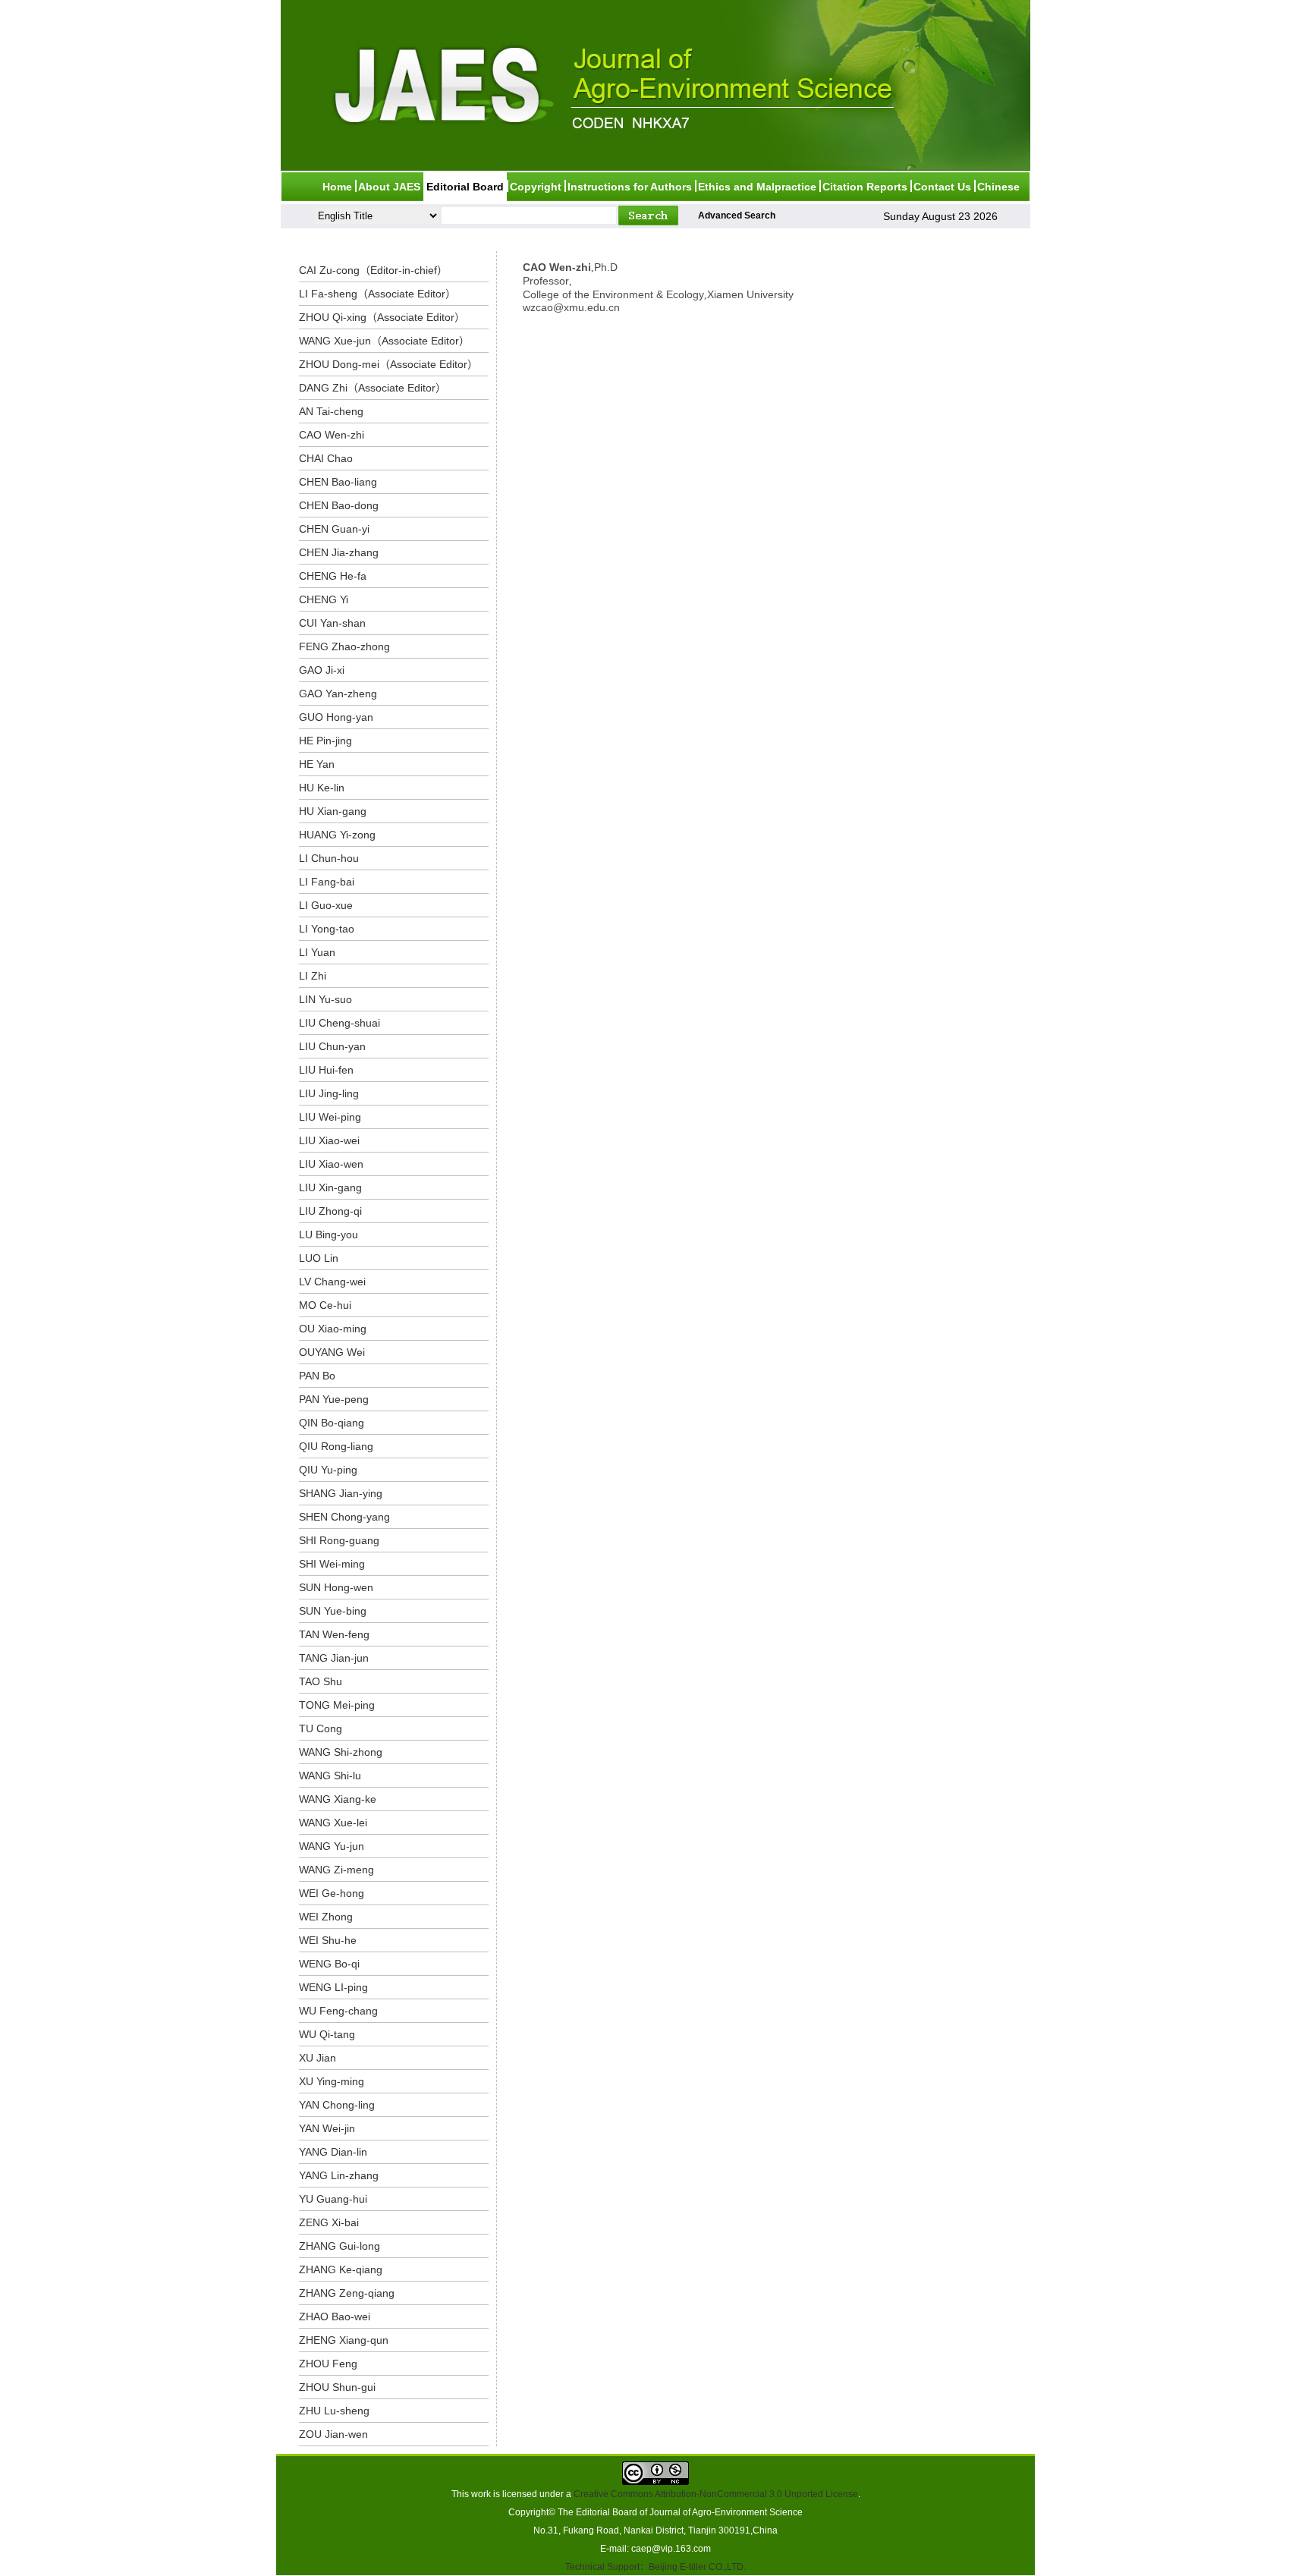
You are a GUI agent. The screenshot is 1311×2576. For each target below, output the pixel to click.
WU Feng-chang (338, 2011)
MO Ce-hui (325, 1305)
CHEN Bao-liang (338, 482)
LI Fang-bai (327, 882)
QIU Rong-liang (336, 1446)
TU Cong (321, 1728)
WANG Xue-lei (333, 1823)
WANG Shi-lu (330, 1776)
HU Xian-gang (333, 811)
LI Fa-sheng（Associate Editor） (377, 294)
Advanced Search (737, 215)
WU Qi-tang (327, 2034)
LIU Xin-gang (330, 1187)
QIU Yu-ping (328, 1470)
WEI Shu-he (328, 1940)
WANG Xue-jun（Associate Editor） (384, 341)
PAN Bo (317, 1376)
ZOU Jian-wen (333, 2434)
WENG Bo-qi (329, 1964)
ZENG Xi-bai (329, 2222)
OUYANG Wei (332, 1352)
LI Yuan (317, 952)
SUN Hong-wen (336, 1587)
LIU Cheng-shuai (340, 1023)
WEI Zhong (326, 1917)
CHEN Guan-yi (334, 529)
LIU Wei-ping (330, 1117)
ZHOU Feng (328, 2364)
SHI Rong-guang (339, 1540)
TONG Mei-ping (337, 1705)
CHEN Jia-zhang (339, 552)
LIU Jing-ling (329, 1093)
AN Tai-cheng (331, 411)
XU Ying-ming (332, 2081)
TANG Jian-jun (334, 1658)
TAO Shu (321, 1681)
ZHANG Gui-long (340, 2246)
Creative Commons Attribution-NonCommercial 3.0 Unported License (716, 2494)
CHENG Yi (324, 599)
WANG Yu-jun (332, 1846)
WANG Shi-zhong (341, 1752)
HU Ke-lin (322, 788)
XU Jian (318, 2058)
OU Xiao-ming (333, 1329)
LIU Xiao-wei (329, 1140)
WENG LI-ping (333, 1987)
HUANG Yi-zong (337, 835)
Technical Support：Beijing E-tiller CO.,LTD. (655, 2567)
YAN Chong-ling (337, 2105)
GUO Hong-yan (336, 717)
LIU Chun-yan (332, 1046)
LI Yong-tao (327, 929)
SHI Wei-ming (332, 1564)
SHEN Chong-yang (344, 1517)
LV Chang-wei (332, 1282)
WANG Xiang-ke (338, 1799)
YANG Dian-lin (333, 2152)
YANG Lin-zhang (339, 2175)
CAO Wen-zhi (332, 435)
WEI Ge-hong (332, 1893)
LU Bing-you (329, 1235)
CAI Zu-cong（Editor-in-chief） (373, 270)
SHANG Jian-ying (341, 1493)
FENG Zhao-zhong (344, 646)
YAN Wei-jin (327, 2128)
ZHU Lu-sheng (334, 2411)
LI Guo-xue (326, 905)
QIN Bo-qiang (332, 1423)
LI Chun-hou (329, 858)
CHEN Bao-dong (339, 505)
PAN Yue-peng (334, 1399)
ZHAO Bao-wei (335, 2317)
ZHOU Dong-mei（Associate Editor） (388, 364)
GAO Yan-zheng (338, 694)
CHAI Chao (326, 458)
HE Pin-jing (325, 741)
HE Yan (317, 764)
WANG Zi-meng (336, 1870)
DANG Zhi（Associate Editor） (373, 388)
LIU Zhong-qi (330, 1211)
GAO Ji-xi (322, 670)
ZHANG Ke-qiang (341, 2269)
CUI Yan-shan (332, 623)
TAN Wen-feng (334, 1634)
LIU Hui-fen (326, 1070)
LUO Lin (319, 1258)
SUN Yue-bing (333, 1611)
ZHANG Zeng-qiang (347, 2293)
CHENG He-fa (333, 576)
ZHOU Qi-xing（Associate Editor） (382, 317)
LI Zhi (313, 976)
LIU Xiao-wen (331, 1164)
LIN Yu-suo (325, 999)
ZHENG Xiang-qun (344, 2340)
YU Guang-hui (333, 2199)
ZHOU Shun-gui (337, 2387)
